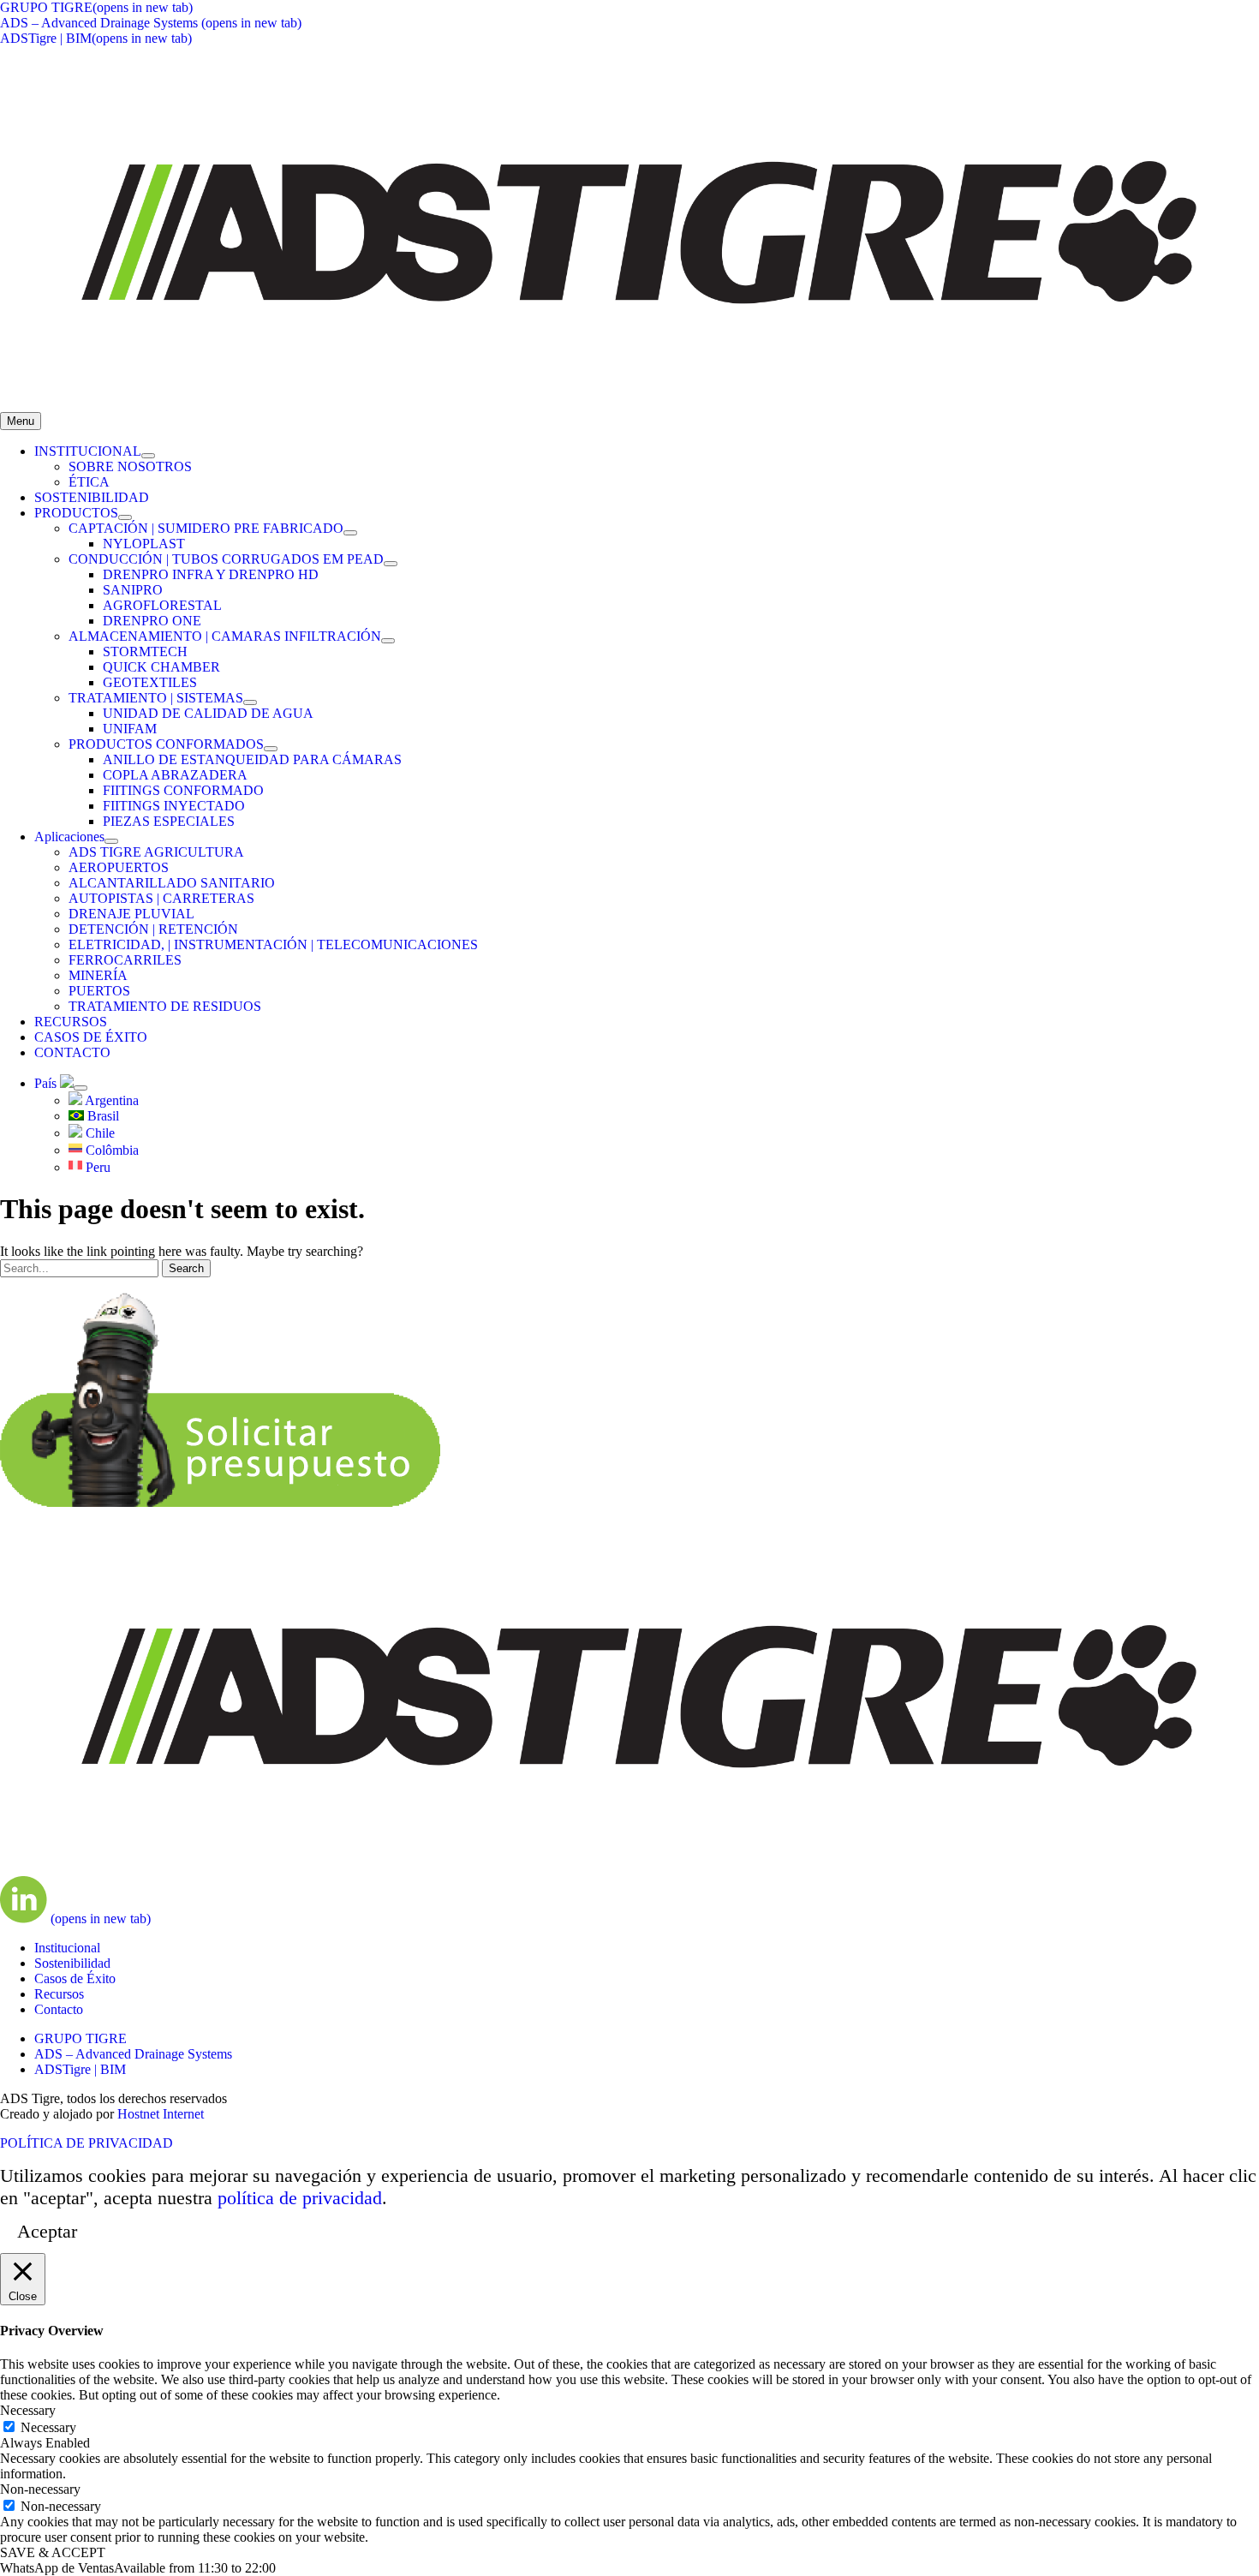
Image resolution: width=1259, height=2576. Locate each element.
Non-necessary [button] (40, 2489)
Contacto (59, 2009)
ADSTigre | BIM (80, 2069)
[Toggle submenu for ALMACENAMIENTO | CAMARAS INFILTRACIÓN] (388, 641)
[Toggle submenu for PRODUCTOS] (125, 517)
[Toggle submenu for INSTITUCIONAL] (148, 456)
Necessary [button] (28, 2410)
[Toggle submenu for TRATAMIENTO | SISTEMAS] (250, 702)
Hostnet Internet (161, 2114)
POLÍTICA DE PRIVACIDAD (87, 2143)
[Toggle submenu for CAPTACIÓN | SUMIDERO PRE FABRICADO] (350, 533)
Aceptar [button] (47, 2231)
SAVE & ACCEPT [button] (53, 2552)
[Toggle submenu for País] (81, 1088)
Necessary (48, 2427)
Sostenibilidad (72, 1963)
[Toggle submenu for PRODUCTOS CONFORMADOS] (271, 749)
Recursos (59, 1994)
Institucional (67, 1948)
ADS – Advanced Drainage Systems (133, 2054)
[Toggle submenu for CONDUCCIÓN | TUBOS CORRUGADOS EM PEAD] (391, 564)
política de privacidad (300, 2198)
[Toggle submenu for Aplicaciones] (111, 841)
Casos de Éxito (75, 1978)
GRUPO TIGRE (81, 2038)
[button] (138, 2568)
